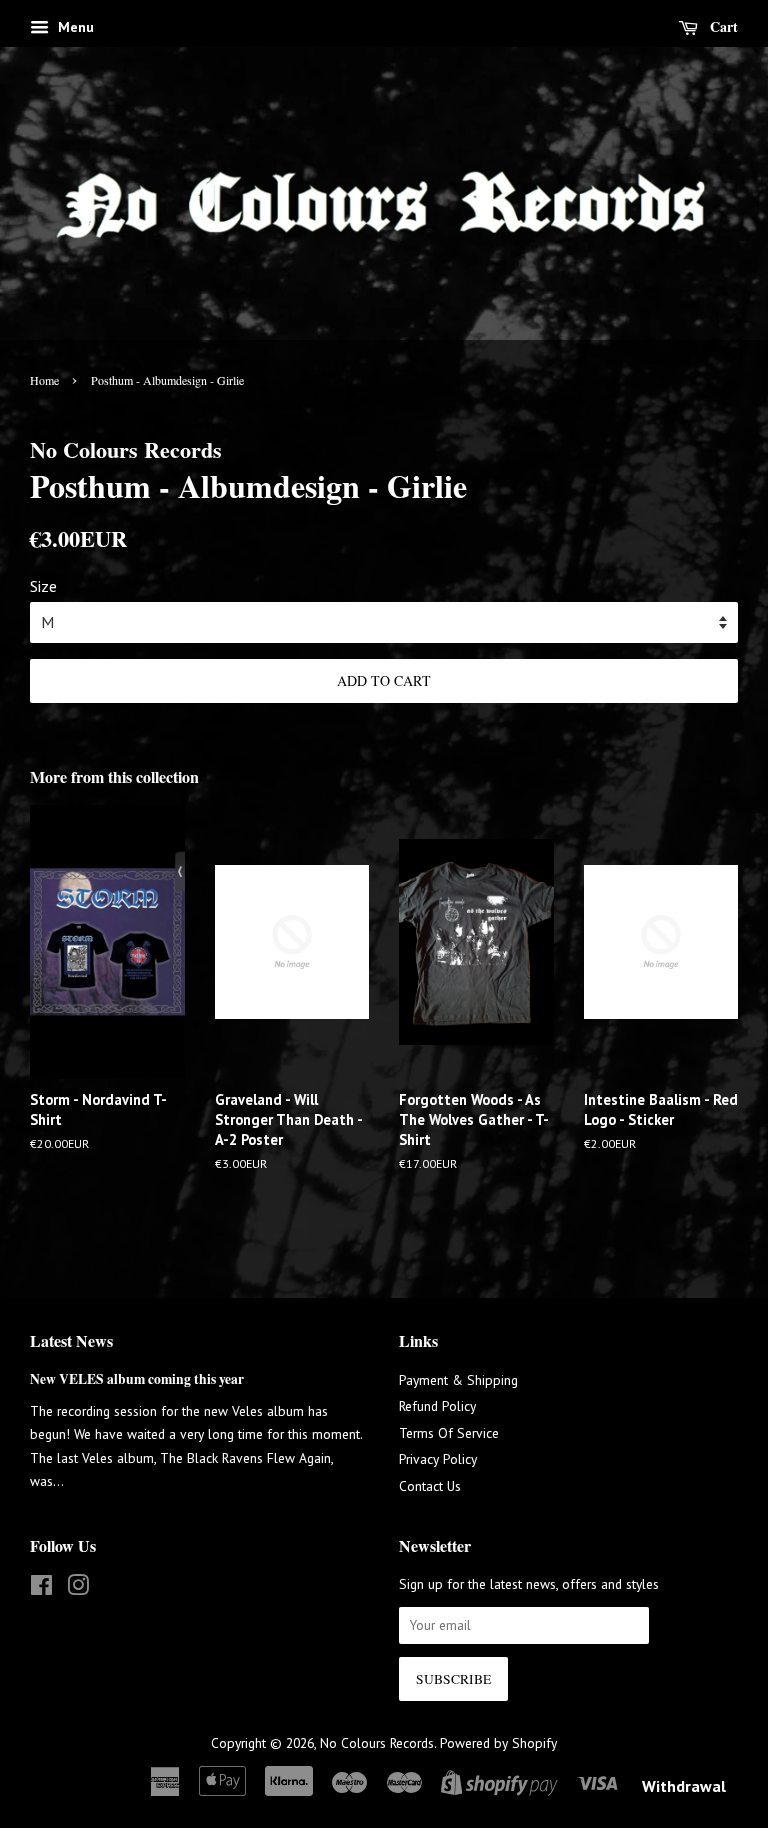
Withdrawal (684, 1786)
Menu (74, 27)
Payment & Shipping (458, 1380)
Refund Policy (437, 1406)
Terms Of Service (449, 1433)
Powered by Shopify (498, 1743)
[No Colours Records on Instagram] (78, 1589)
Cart (722, 26)
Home (44, 380)
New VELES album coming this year (137, 1379)
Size (43, 586)
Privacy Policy (438, 1459)
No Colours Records (377, 1743)
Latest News (71, 1340)
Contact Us (430, 1486)
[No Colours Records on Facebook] (41, 1589)
